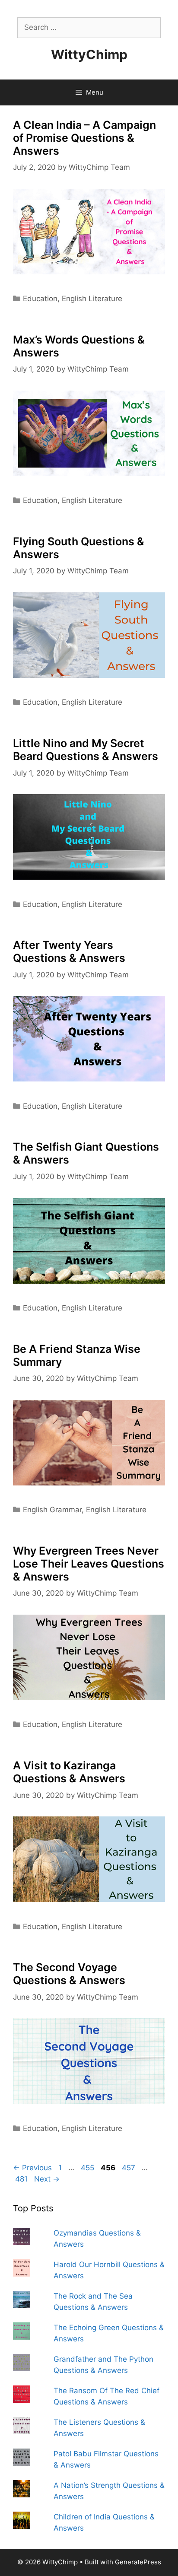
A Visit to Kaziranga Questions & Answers (69, 1772)
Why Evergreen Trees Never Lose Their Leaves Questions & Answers (89, 1564)
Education (40, 299)
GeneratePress (138, 2562)
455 (88, 2168)
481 (22, 2179)
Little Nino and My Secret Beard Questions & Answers (86, 750)
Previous (32, 2168)
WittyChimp (89, 54)
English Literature (92, 299)
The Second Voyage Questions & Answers (69, 1974)
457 (129, 2168)
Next (47, 2179)
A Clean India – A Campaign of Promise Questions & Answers (84, 138)
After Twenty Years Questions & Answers (69, 951)
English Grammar (52, 1510)
